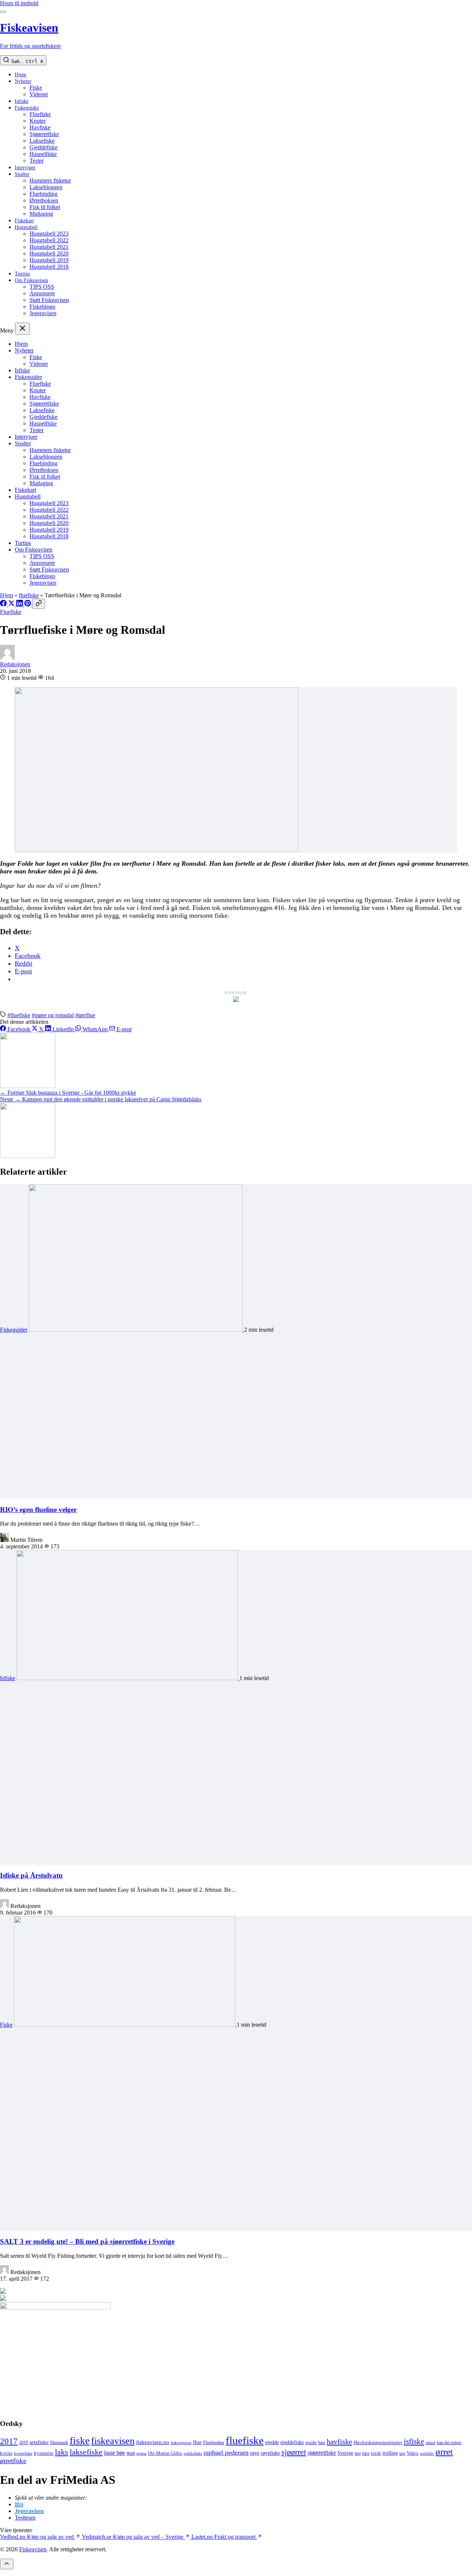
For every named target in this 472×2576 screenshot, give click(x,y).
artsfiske (39, 2442)
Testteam (25, 2518)
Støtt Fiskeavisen (49, 300)
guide (311, 2443)
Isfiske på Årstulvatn (31, 1875)
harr (322, 2443)
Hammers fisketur (50, 180)
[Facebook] (4, 604)
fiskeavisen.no (153, 2442)
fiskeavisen (113, 2441)
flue (197, 2442)
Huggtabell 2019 (49, 260)
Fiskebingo (42, 307)
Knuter (38, 121)
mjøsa (141, 2453)
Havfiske (40, 127)
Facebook (19, 1029)
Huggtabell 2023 (49, 234)
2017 (9, 2441)
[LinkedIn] (20, 604)
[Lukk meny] (22, 329)
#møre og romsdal (53, 1015)
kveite (6, 2453)
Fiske (36, 88)
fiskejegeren (181, 2443)
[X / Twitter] (12, 604)
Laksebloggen (46, 187)
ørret (444, 2452)
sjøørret (294, 2452)
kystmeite (44, 2453)
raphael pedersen (226, 2452)
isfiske (414, 2441)
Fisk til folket (45, 207)
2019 (24, 2443)
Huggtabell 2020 (49, 253)
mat (131, 2453)
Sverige (345, 2453)
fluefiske (29, 595)
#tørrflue (85, 1015)
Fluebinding (44, 194)
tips (366, 2453)
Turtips (22, 274)
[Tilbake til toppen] (7, 2564)
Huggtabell (26, 227)
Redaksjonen (15, 664)
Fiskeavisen (33, 2549)
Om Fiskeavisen (31, 280)
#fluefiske (19, 1015)
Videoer (39, 94)
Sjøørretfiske (44, 134)
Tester (37, 161)
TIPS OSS (42, 287)
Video (413, 2453)
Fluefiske (40, 114)
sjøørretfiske (322, 2453)
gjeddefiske (292, 2442)
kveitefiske (23, 2453)
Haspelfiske (43, 154)
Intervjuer (25, 168)
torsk (376, 2453)
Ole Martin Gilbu (165, 2453)
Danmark (59, 2443)
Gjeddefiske (44, 147)
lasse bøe (114, 2453)
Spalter (22, 174)
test (358, 2453)
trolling (390, 2453)
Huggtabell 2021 (49, 247)
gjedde (272, 2442)
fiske (80, 2441)
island (431, 2443)
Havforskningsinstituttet (378, 2442)
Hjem (20, 75)
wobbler (427, 2453)
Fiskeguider (27, 108)
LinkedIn (63, 1029)
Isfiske (22, 101)
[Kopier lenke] (39, 604)
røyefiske (270, 2453)
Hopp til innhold (19, 3)
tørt (402, 2453)
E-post (123, 1029)
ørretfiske (13, 2461)
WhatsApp (95, 1029)
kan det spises (449, 2443)
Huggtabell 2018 (49, 267)
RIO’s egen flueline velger (38, 1510)
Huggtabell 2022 (49, 240)
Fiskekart (24, 221)
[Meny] (3, 12)
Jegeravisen (43, 313)
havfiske (339, 2441)
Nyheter (23, 81)
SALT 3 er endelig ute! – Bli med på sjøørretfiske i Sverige (87, 2241)
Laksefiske (42, 141)
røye (255, 2453)
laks (62, 2452)
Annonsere (42, 293)
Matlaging (41, 214)
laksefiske (86, 2452)
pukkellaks (193, 2453)
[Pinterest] (28, 604)
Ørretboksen (44, 200)
